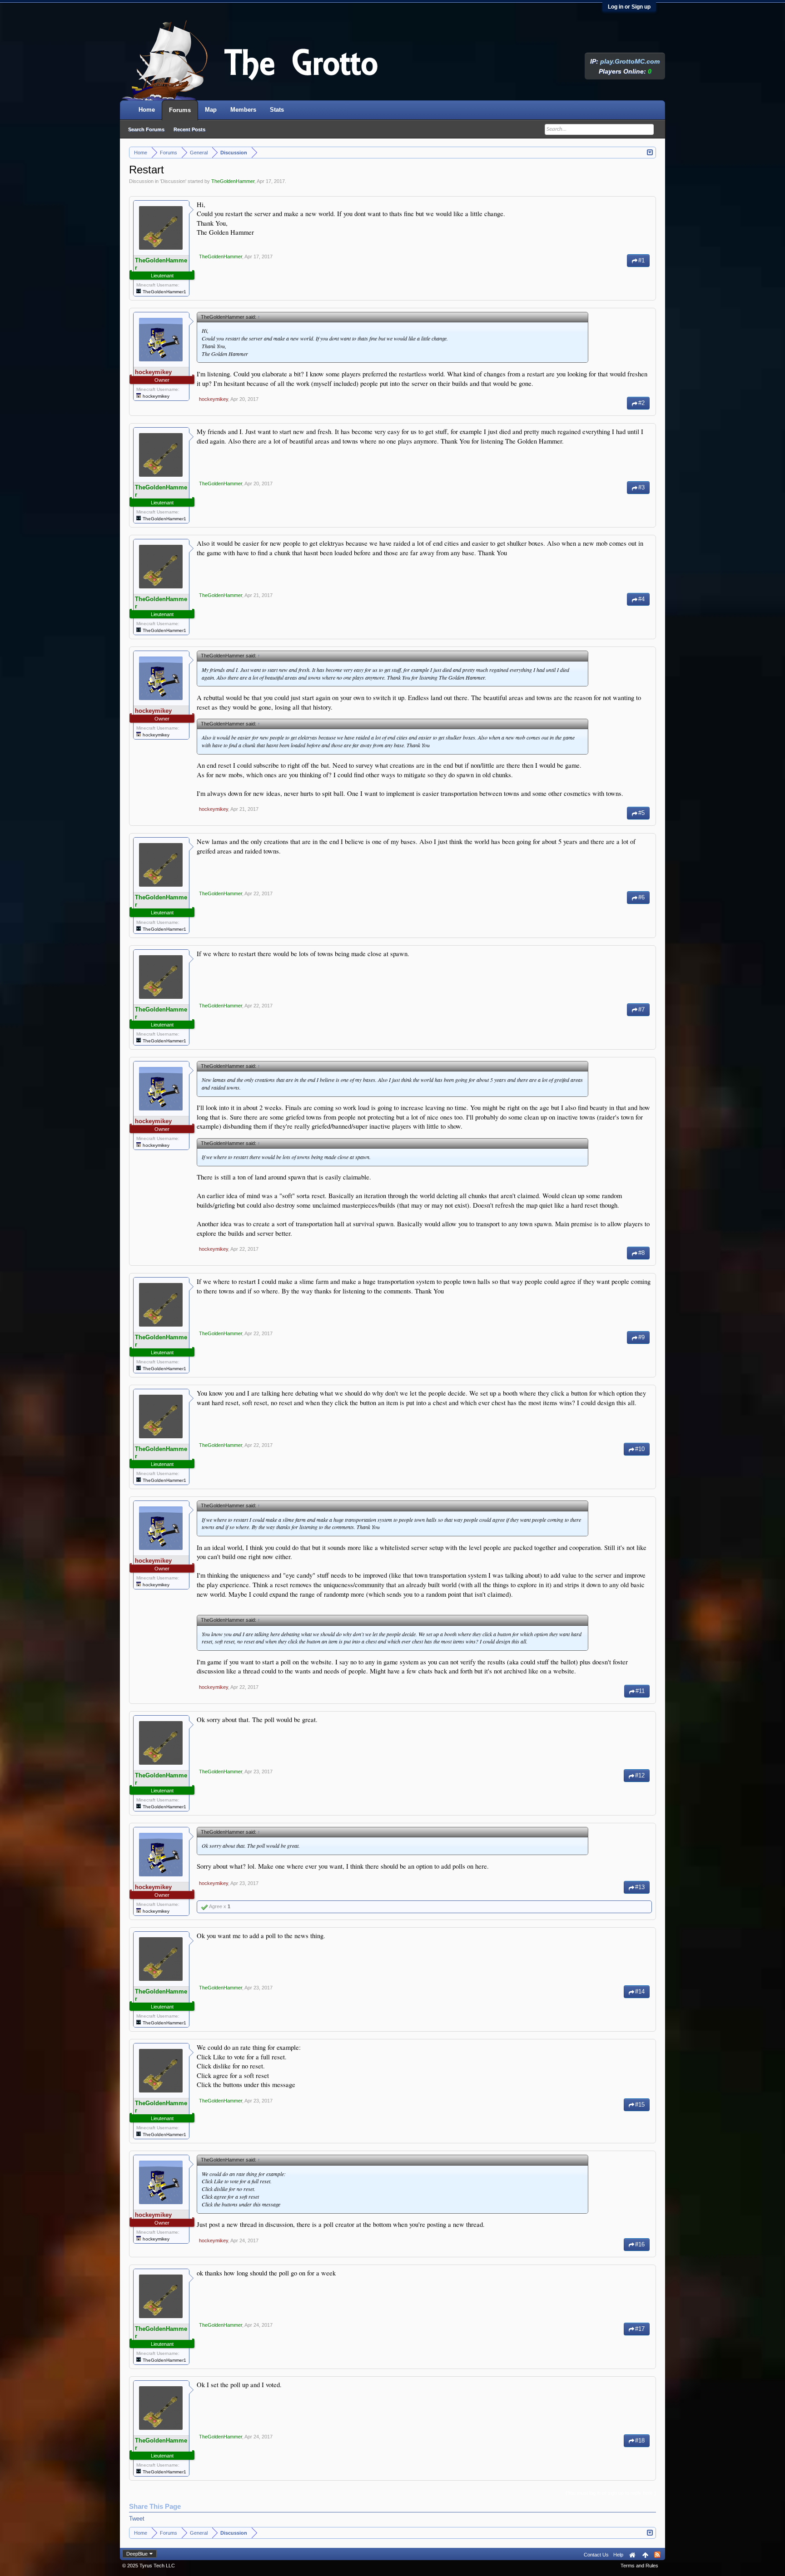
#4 (641, 599)
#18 (640, 2440)
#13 (640, 1887)
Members (243, 110)
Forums (180, 110)
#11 (640, 1691)
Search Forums (146, 129)
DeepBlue (137, 2554)
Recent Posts (189, 129)
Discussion (173, 181)
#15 (640, 2105)
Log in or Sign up (629, 7)
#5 (641, 813)
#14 (640, 1991)
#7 (641, 1009)
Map (211, 110)
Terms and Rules (639, 2566)
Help (618, 2555)
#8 (641, 1253)
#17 (640, 2329)
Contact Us (596, 2555)
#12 (640, 1775)
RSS (657, 2555)
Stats (277, 110)
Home (147, 110)
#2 (641, 403)
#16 (640, 2244)
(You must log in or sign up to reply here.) (611, 2493)
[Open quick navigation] (650, 152)
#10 (640, 1449)
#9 (641, 1337)
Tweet (137, 2519)
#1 (641, 260)
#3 (641, 487)
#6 (641, 897)
